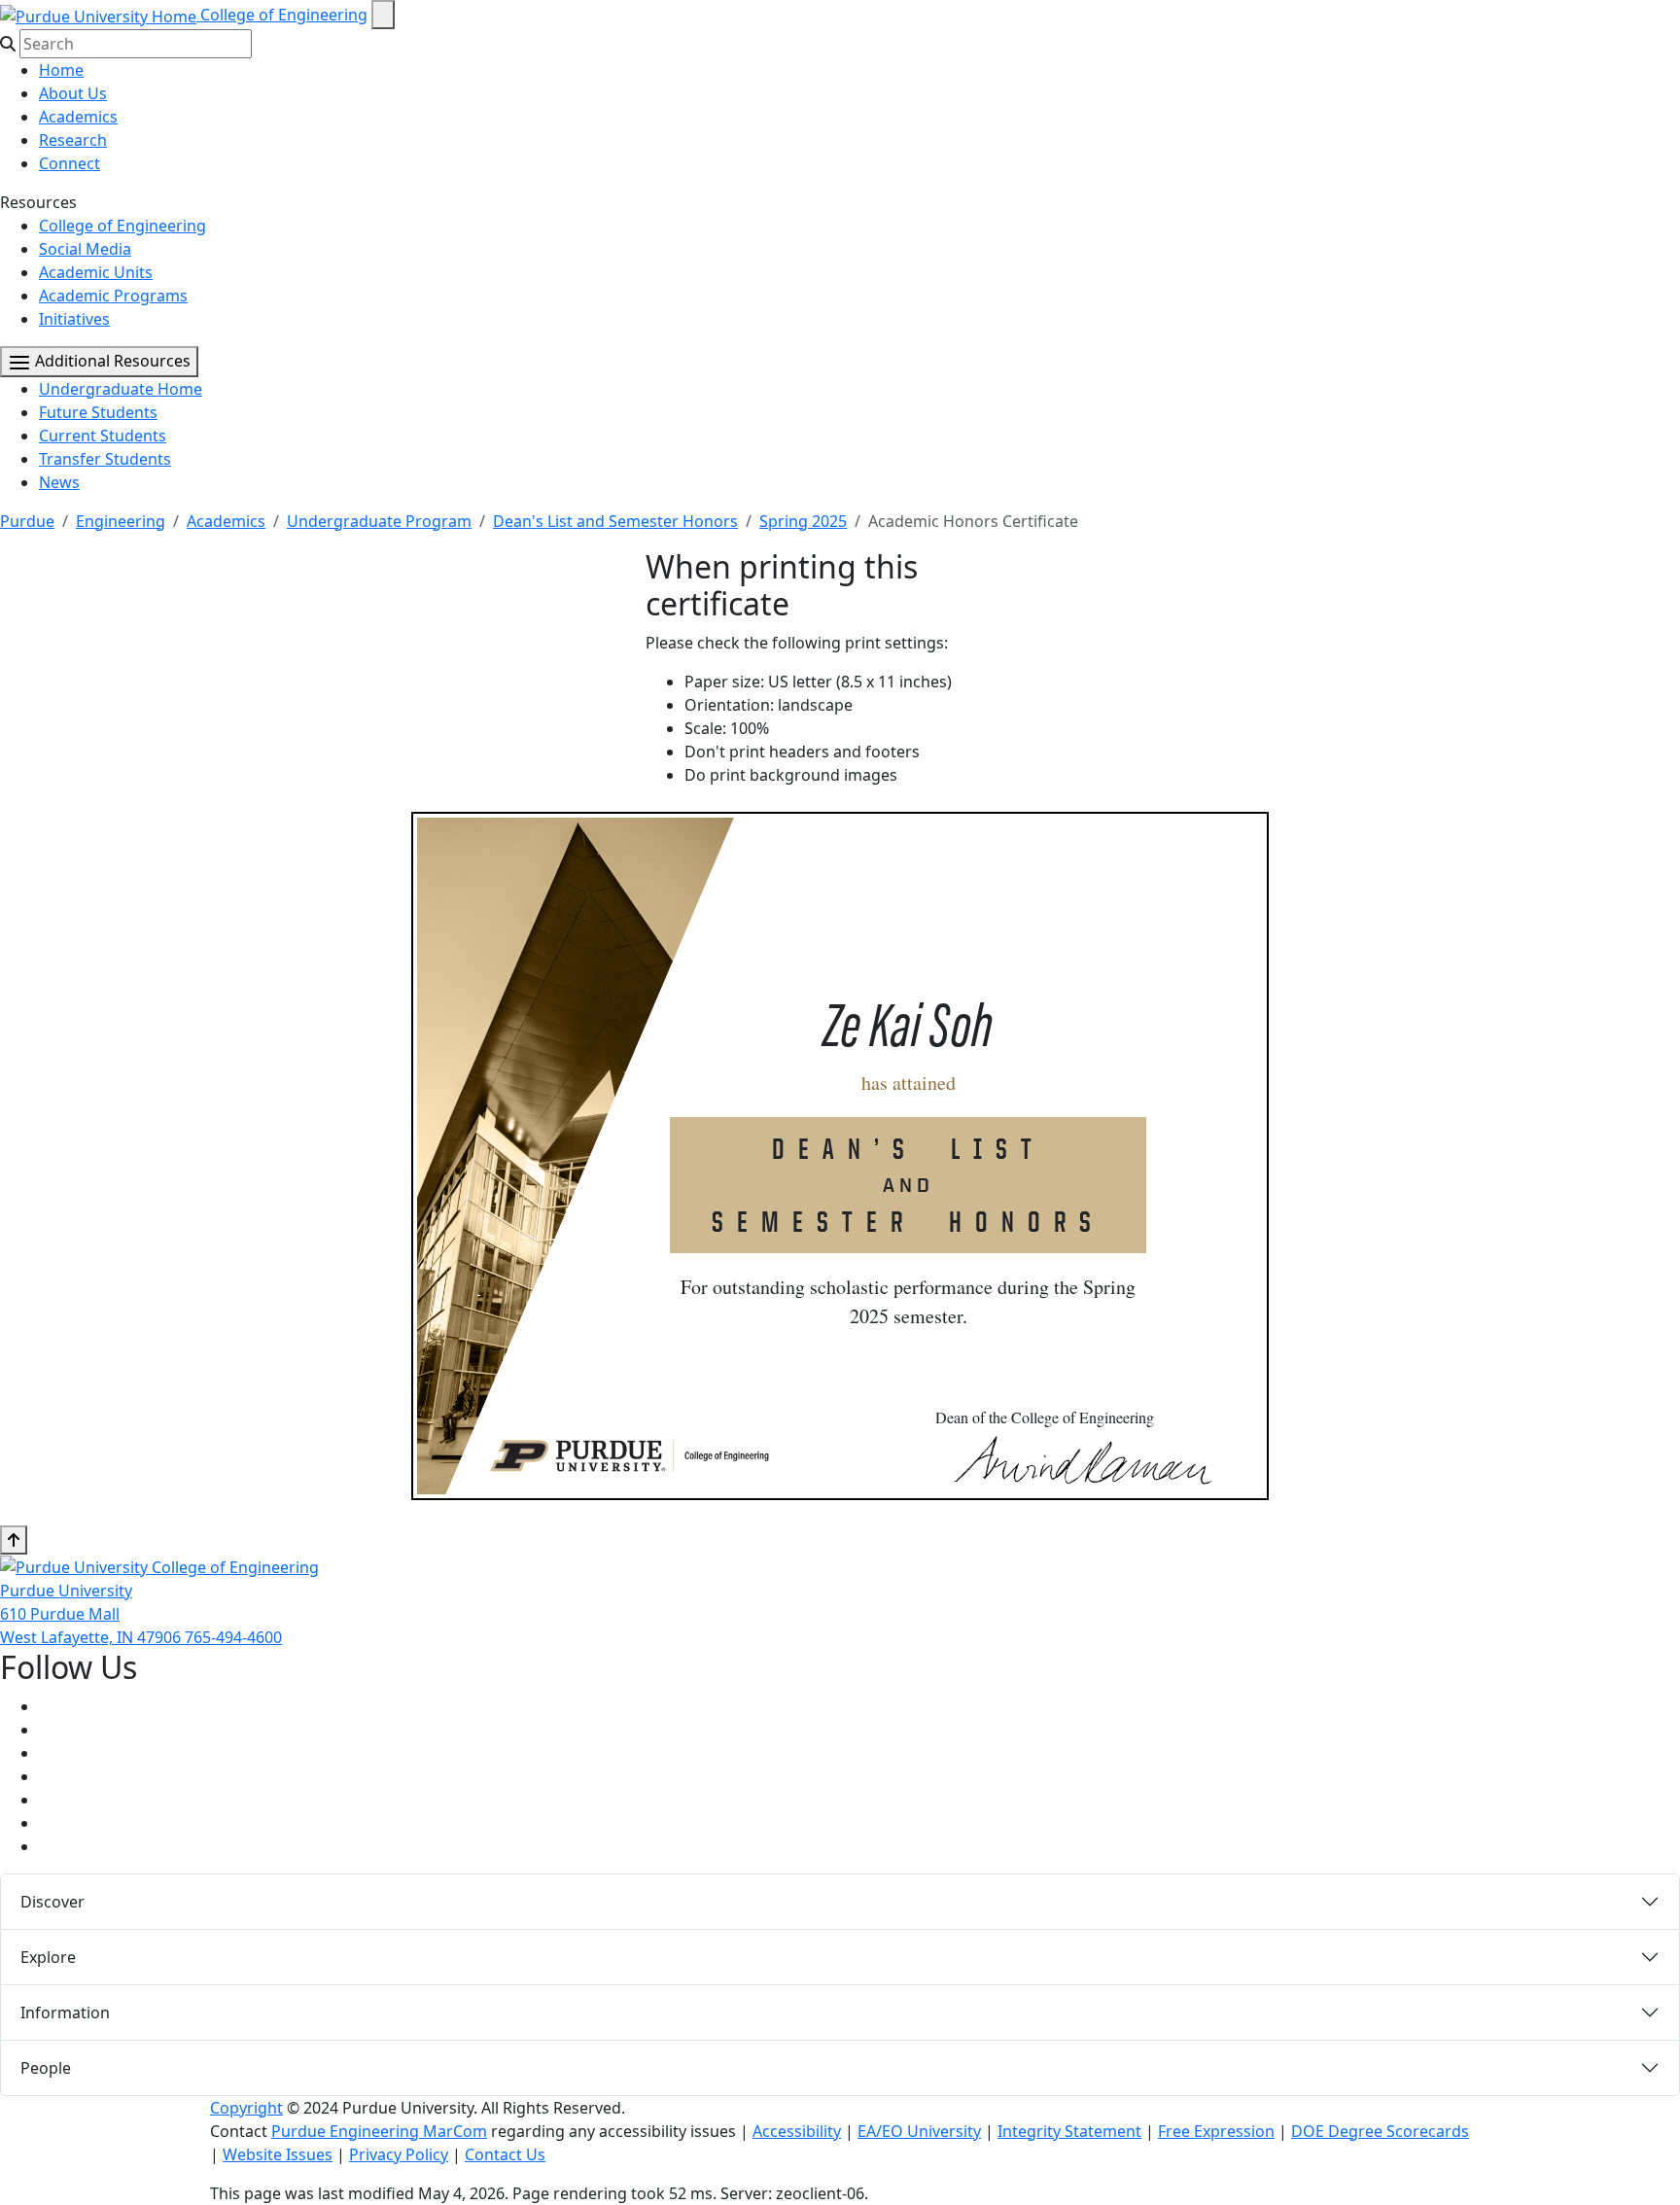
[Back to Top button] (14, 1540)
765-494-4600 (233, 1637)
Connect (70, 163)
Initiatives (74, 319)
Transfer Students (105, 459)
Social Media (85, 249)
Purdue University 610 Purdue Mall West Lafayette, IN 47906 (92, 1614)
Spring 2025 (803, 521)
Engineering (121, 521)
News (59, 482)
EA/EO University (919, 2131)
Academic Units (96, 272)
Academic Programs (113, 296)
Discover (52, 1902)
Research (73, 140)
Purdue (27, 521)
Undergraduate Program (379, 521)
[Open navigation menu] (383, 15)
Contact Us (505, 2154)
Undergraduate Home (121, 389)
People (46, 2068)
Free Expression (1216, 2131)
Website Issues (278, 2154)
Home (61, 70)
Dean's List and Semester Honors (615, 521)
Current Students (103, 436)
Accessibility (797, 2131)
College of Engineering (284, 15)
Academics (78, 117)
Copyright (246, 2108)
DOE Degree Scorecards (1380, 2131)
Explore (48, 1957)
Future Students (98, 412)
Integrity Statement (1069, 2131)
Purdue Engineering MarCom (379, 2131)
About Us (73, 93)
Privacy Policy (399, 2154)
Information (65, 2012)
